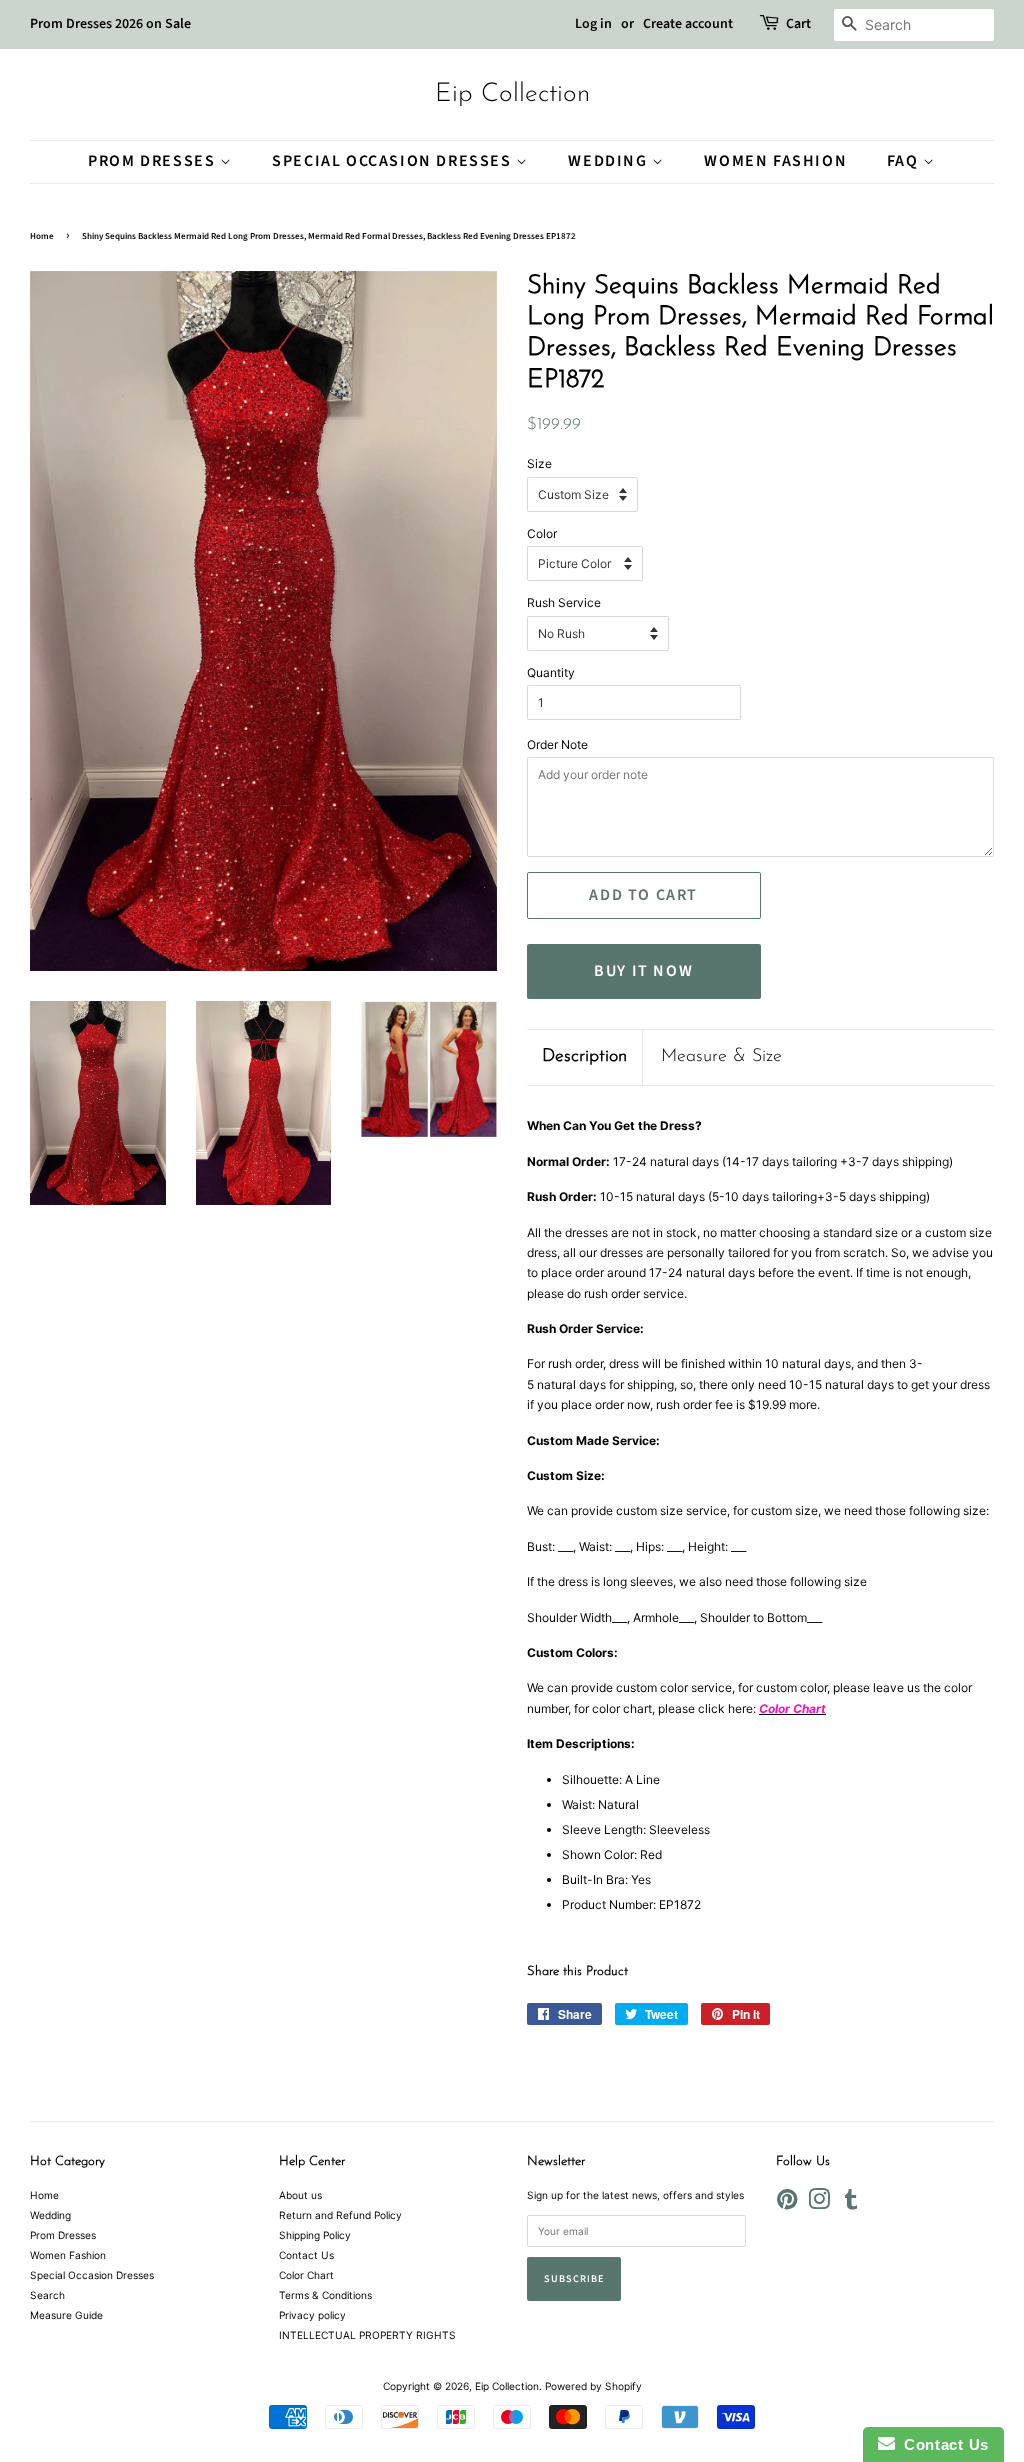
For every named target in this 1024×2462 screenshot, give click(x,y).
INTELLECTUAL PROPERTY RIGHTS (367, 2335)
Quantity (551, 672)
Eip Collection (512, 94)
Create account (688, 24)
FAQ (905, 161)
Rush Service (564, 602)
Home (42, 236)
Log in (593, 24)
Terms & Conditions (325, 2295)
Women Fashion (775, 161)
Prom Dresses (154, 161)
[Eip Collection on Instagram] (819, 2204)
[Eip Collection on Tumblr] (851, 2204)
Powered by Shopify (593, 2386)
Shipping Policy (315, 2235)
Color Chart (306, 2275)
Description (584, 1057)
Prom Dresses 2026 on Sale (110, 24)
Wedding (610, 161)
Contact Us (306, 2255)
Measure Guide (66, 2315)
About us (300, 2195)
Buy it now (643, 971)
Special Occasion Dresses (394, 161)
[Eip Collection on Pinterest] (787, 2204)
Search (47, 2295)
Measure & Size (721, 1057)
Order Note (557, 744)
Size (539, 463)
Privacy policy (312, 2315)
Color (542, 533)
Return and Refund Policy (340, 2215)
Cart (798, 24)
